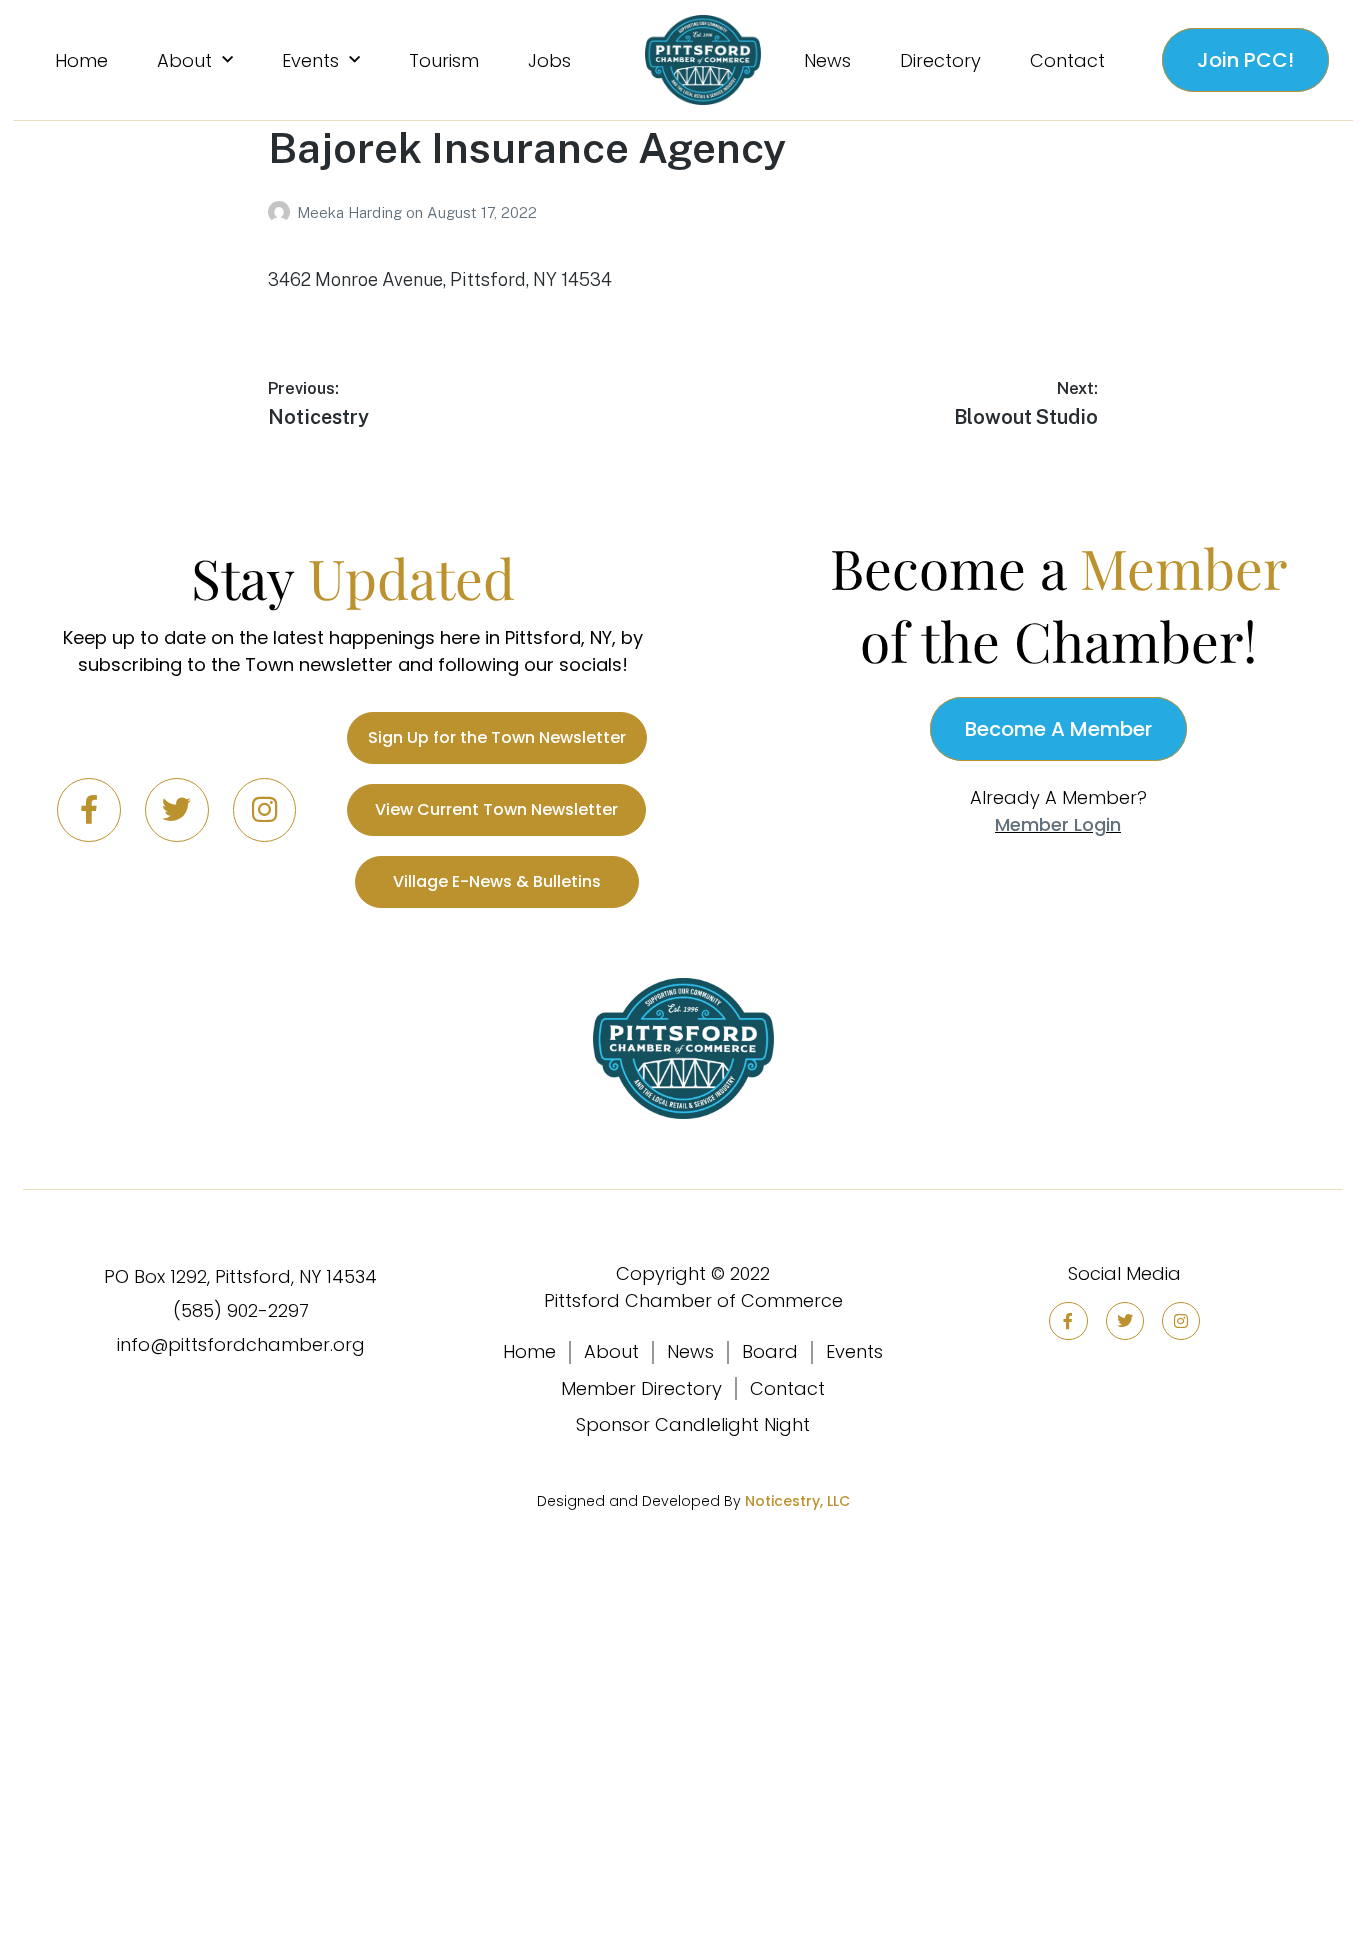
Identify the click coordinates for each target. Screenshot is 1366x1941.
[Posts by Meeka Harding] (282, 212)
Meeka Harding (351, 212)
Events (310, 60)
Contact (1067, 60)
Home (81, 60)
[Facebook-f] (89, 810)
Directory (940, 60)
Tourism (444, 60)
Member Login (1058, 824)
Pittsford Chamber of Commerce (693, 1300)
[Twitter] (177, 810)
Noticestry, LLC (797, 1501)
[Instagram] (265, 810)
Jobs (549, 60)
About (184, 60)
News (827, 60)
